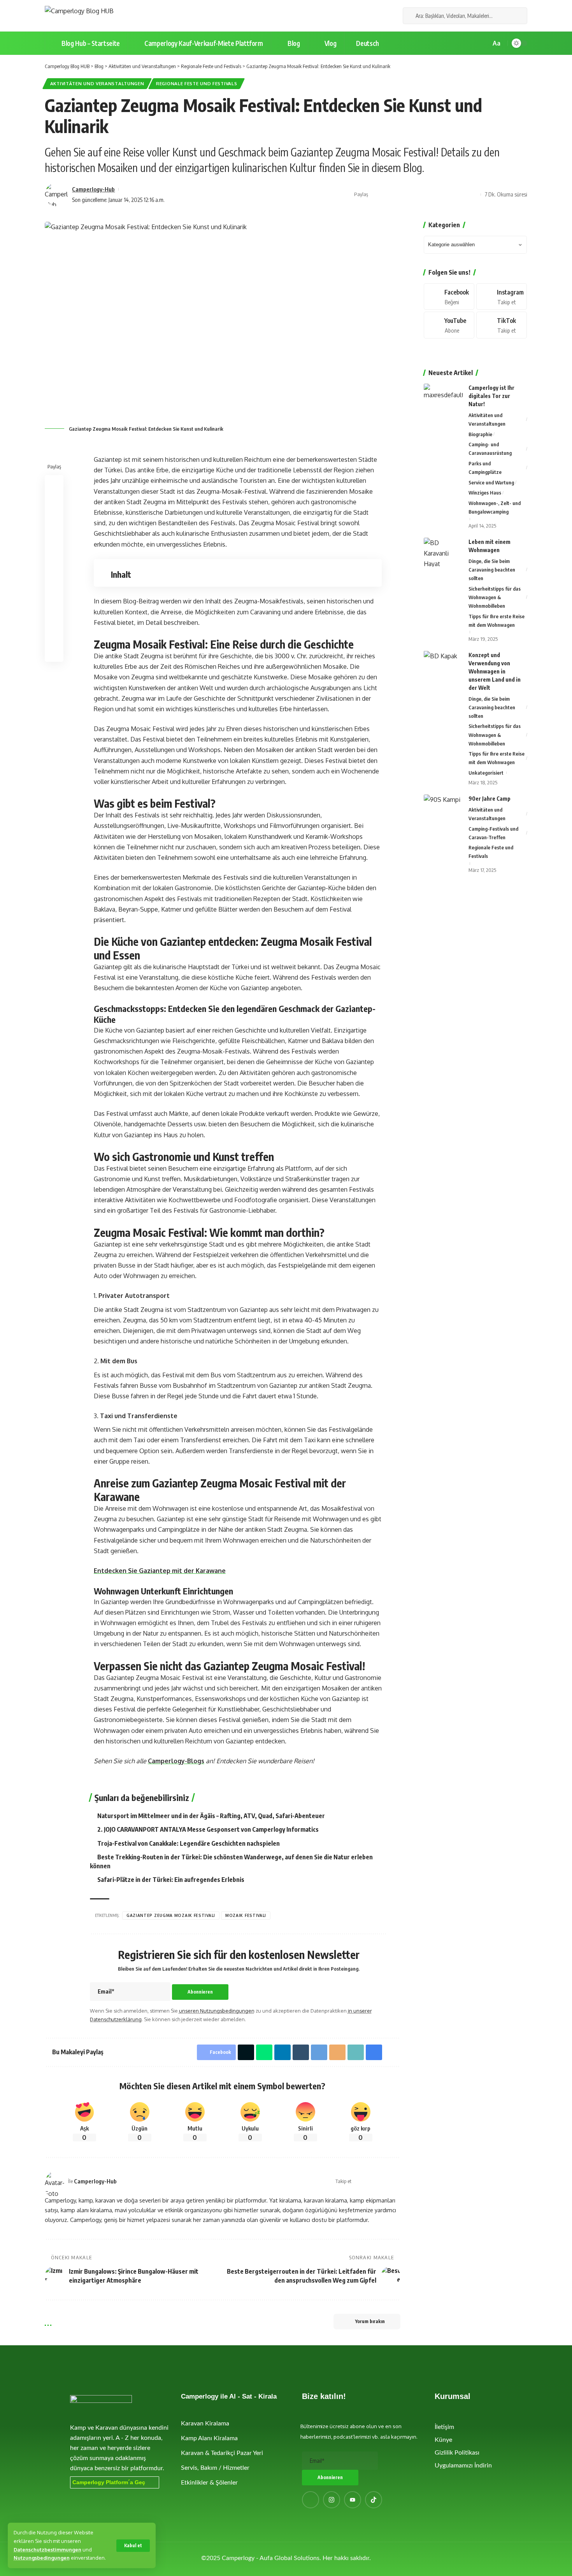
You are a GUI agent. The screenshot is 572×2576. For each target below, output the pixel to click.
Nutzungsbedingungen (42, 2558)
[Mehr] (473, 195)
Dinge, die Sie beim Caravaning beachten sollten (492, 570)
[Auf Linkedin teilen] (412, 195)
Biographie (480, 434)
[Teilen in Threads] (54, 578)
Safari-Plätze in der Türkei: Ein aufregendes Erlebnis (171, 1880)
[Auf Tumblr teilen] (301, 2052)
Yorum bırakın (370, 2321)
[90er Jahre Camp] (443, 809)
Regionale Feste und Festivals (197, 83)
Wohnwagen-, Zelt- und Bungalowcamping (495, 507)
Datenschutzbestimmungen (47, 2550)
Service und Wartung (491, 482)
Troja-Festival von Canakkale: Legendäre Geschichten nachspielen (189, 1843)
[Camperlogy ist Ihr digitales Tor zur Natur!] (443, 398)
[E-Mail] (437, 195)
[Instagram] (378, 16)
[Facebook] (361, 16)
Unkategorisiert (486, 773)
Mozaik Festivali (246, 1915)
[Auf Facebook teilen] (376, 195)
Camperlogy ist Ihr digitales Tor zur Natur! (491, 396)
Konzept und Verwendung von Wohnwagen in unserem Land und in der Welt (495, 671)
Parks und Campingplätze (485, 468)
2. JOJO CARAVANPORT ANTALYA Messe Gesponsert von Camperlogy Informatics (208, 1829)
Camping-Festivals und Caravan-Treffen (493, 833)
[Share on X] (388, 195)
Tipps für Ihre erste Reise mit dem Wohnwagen (497, 621)
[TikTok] (387, 16)
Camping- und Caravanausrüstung (490, 449)
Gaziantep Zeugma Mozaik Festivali (171, 1915)
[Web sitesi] (358, 2181)
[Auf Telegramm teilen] (425, 195)
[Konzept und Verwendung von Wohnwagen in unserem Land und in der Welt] (443, 665)
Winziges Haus (485, 493)
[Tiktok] (502, 325)
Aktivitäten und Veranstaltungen (97, 83)
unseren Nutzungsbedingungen (217, 2011)
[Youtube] (449, 325)
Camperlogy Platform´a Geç (109, 2482)
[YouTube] (370, 16)
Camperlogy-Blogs (176, 1761)
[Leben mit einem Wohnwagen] (443, 552)
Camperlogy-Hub (93, 189)
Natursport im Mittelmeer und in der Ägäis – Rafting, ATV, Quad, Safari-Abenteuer (211, 1816)
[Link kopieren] (449, 195)
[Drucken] (461, 195)
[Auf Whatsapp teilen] (400, 195)
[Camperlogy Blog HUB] (79, 16)
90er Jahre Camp (490, 799)
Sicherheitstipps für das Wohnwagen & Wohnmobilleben (495, 597)
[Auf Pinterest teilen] (54, 522)
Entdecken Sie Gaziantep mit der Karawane (160, 1571)
